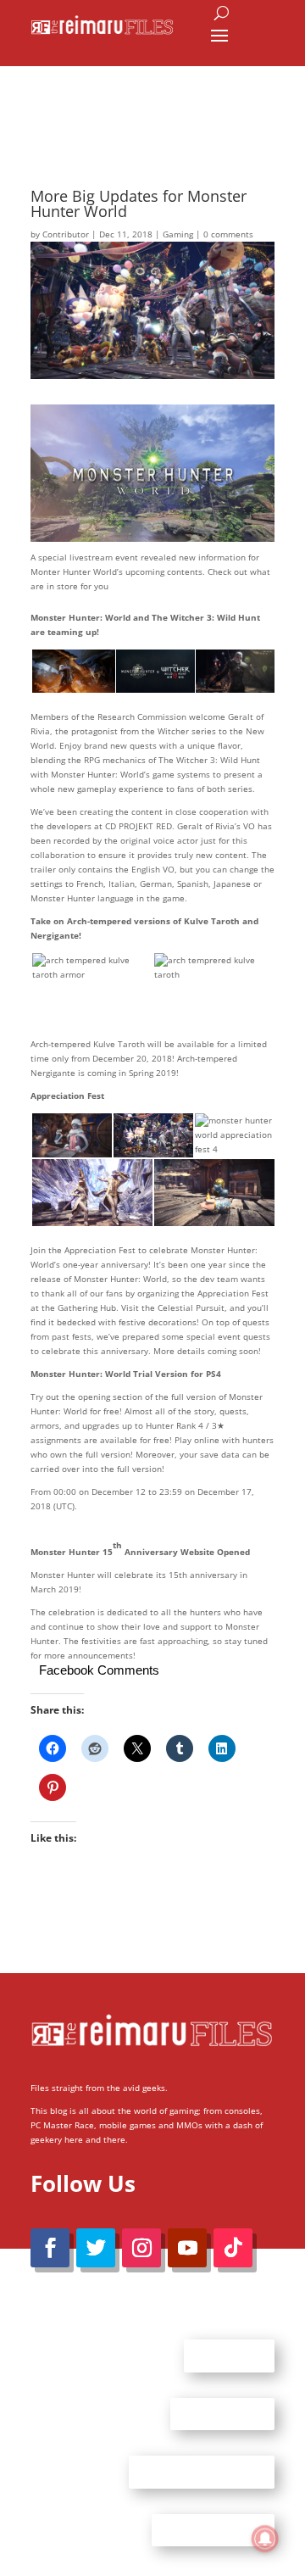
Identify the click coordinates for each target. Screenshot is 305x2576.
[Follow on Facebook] (50, 2248)
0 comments (228, 234)
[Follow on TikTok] (233, 2248)
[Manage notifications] (265, 2539)
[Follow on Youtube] (187, 2248)
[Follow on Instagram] (141, 2248)
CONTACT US (222, 2413)
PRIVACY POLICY (213, 2529)
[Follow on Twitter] (96, 2248)
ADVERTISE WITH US (202, 2472)
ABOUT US (229, 2356)
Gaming (178, 234)
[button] (72, 672)
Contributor (66, 234)
